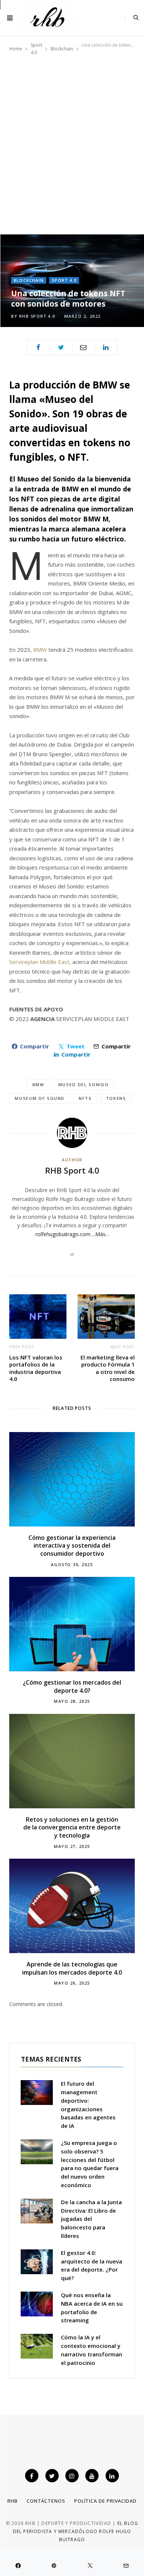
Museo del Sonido (83, 1085)
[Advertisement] (72, 142)
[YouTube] (92, 2476)
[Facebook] (38, 347)
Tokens (116, 1098)
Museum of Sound (40, 1098)
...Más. (99, 1234)
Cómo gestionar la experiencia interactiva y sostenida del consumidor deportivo (72, 1546)
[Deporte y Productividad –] (48, 18)
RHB (13, 2501)
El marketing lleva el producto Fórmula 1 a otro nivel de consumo (108, 1368)
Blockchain (29, 280)
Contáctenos (46, 2501)
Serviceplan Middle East (39, 962)
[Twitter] (61, 347)
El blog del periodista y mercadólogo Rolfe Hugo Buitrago (76, 2532)
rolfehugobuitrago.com (63, 1234)
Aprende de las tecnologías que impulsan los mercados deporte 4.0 (72, 1968)
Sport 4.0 (64, 280)
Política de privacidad (105, 2501)
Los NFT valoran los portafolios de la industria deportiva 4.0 (36, 1368)
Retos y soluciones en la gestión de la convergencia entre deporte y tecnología (72, 1827)
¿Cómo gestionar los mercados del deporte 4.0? (72, 1686)
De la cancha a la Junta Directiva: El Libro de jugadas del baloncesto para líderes (91, 2219)
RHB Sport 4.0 (37, 316)
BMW (40, 650)
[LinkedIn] (106, 347)
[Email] (83, 347)
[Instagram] (72, 2476)
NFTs (85, 1098)
